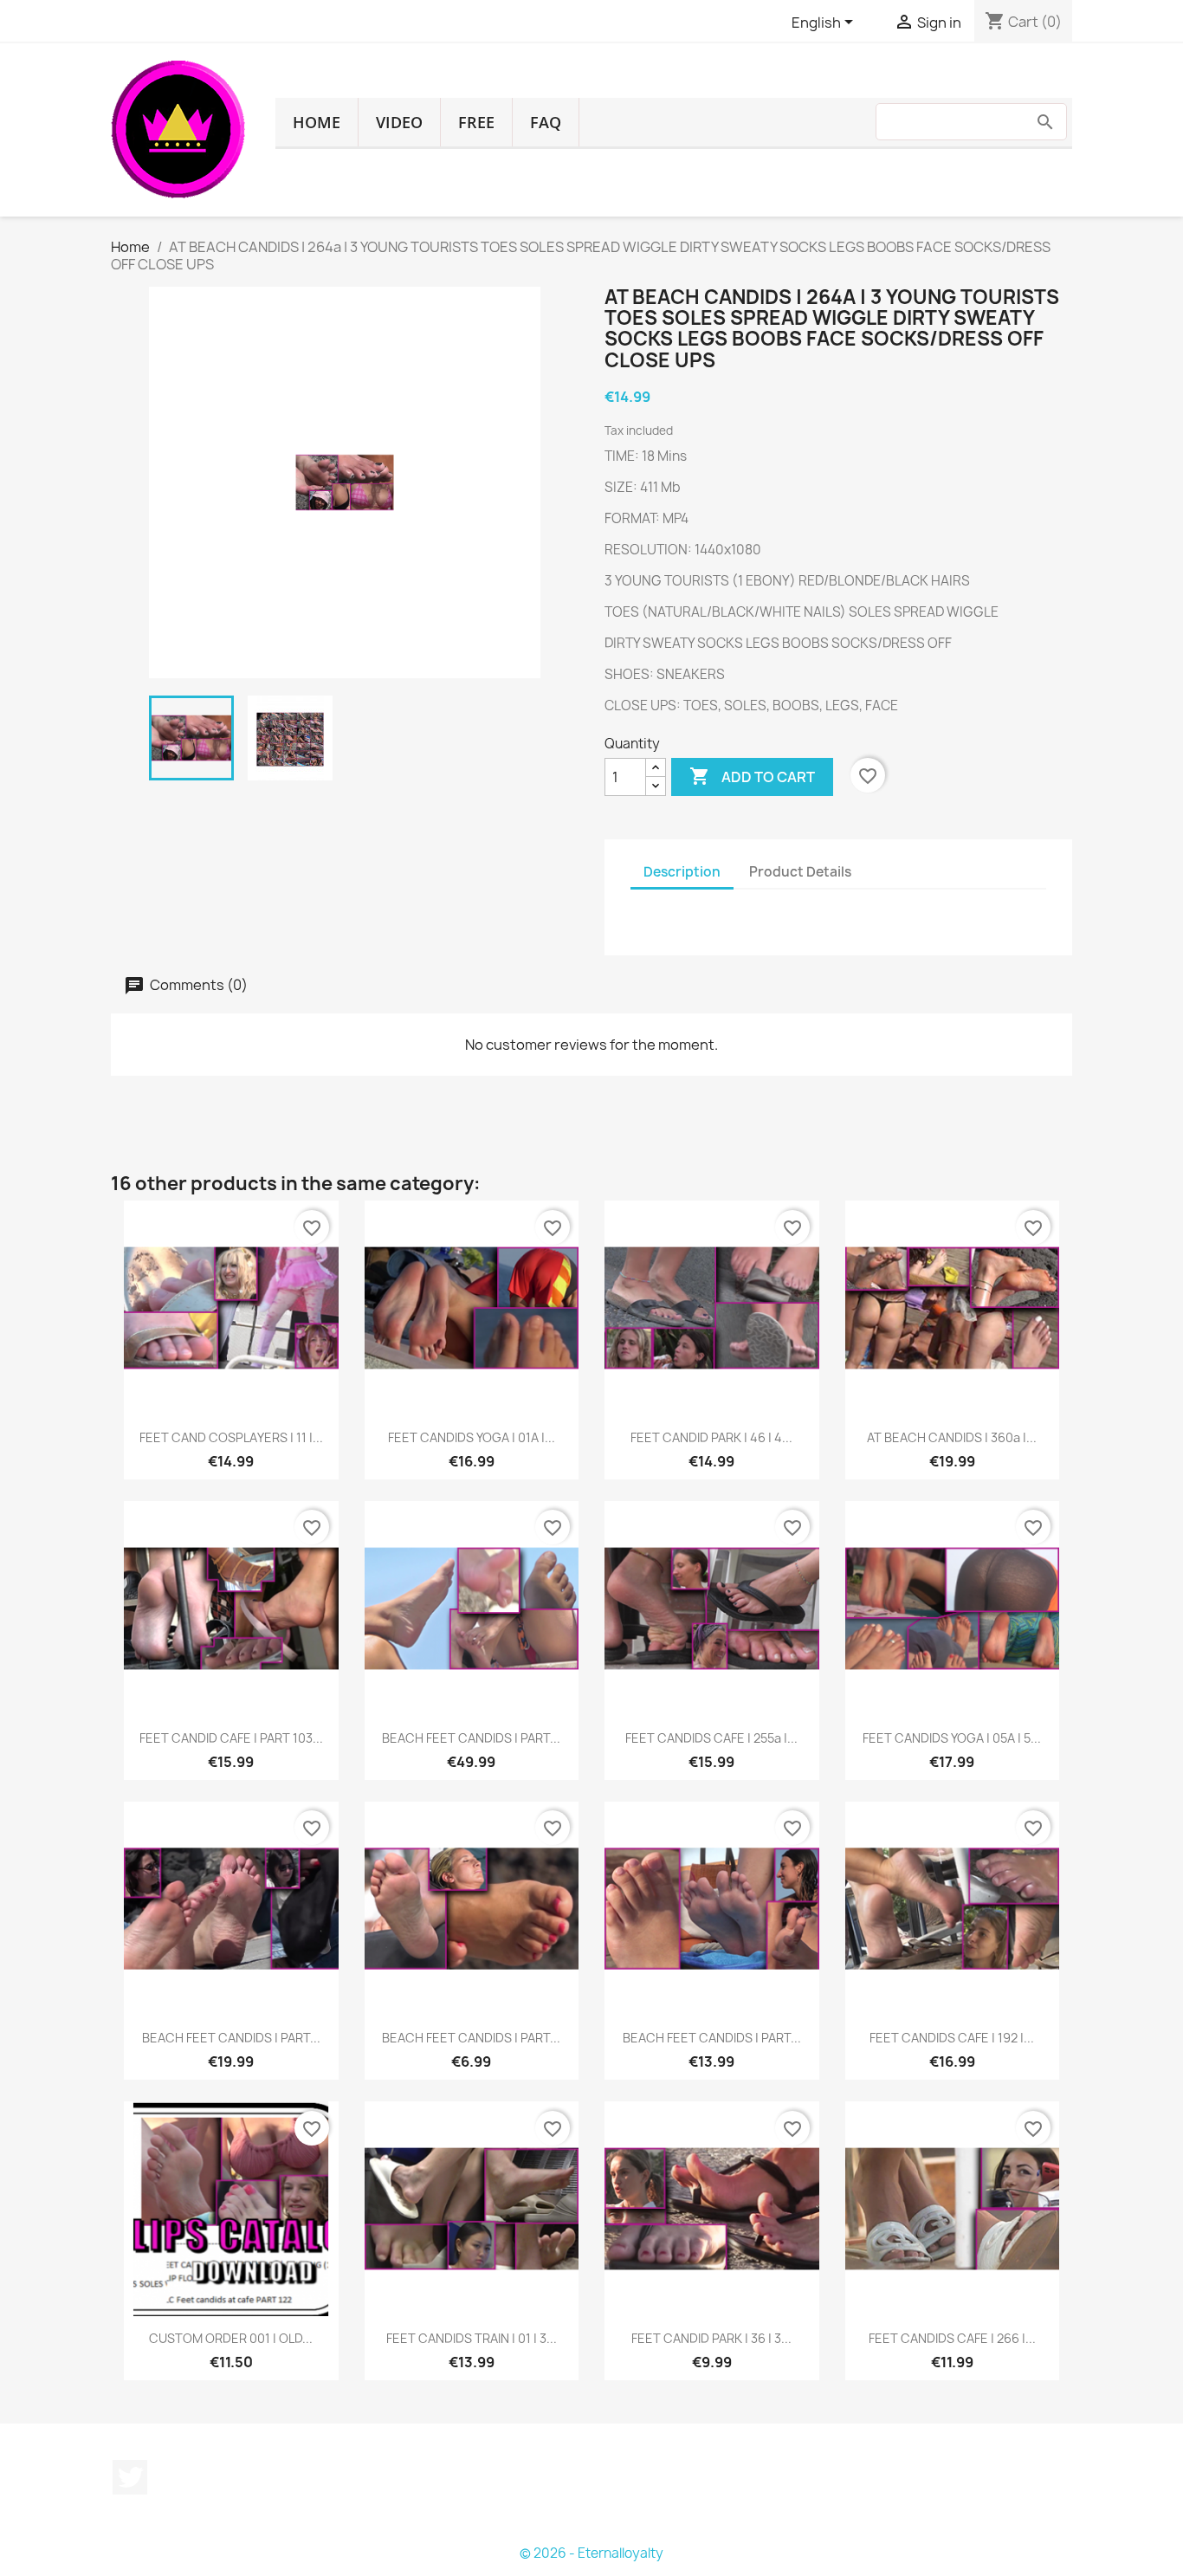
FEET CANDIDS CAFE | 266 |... (952, 2338)
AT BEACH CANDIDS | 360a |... (952, 1437)
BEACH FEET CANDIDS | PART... (471, 1738)
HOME (317, 122)
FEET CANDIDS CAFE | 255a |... (711, 1738)
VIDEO (399, 122)
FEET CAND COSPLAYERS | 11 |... (231, 1437)
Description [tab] (682, 872)
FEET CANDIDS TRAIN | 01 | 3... (472, 2338)
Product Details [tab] (800, 872)
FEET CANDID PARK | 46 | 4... (711, 1437)
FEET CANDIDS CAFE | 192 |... (952, 2038)
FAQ (546, 122)
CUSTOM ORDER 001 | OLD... (231, 2338)
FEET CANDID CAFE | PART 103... (231, 1738)
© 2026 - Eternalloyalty (591, 2553)
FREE (476, 122)
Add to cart (752, 776)
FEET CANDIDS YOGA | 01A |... (472, 1437)
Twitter (130, 2477)
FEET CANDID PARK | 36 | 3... (711, 2338)
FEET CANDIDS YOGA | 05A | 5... (952, 1738)
